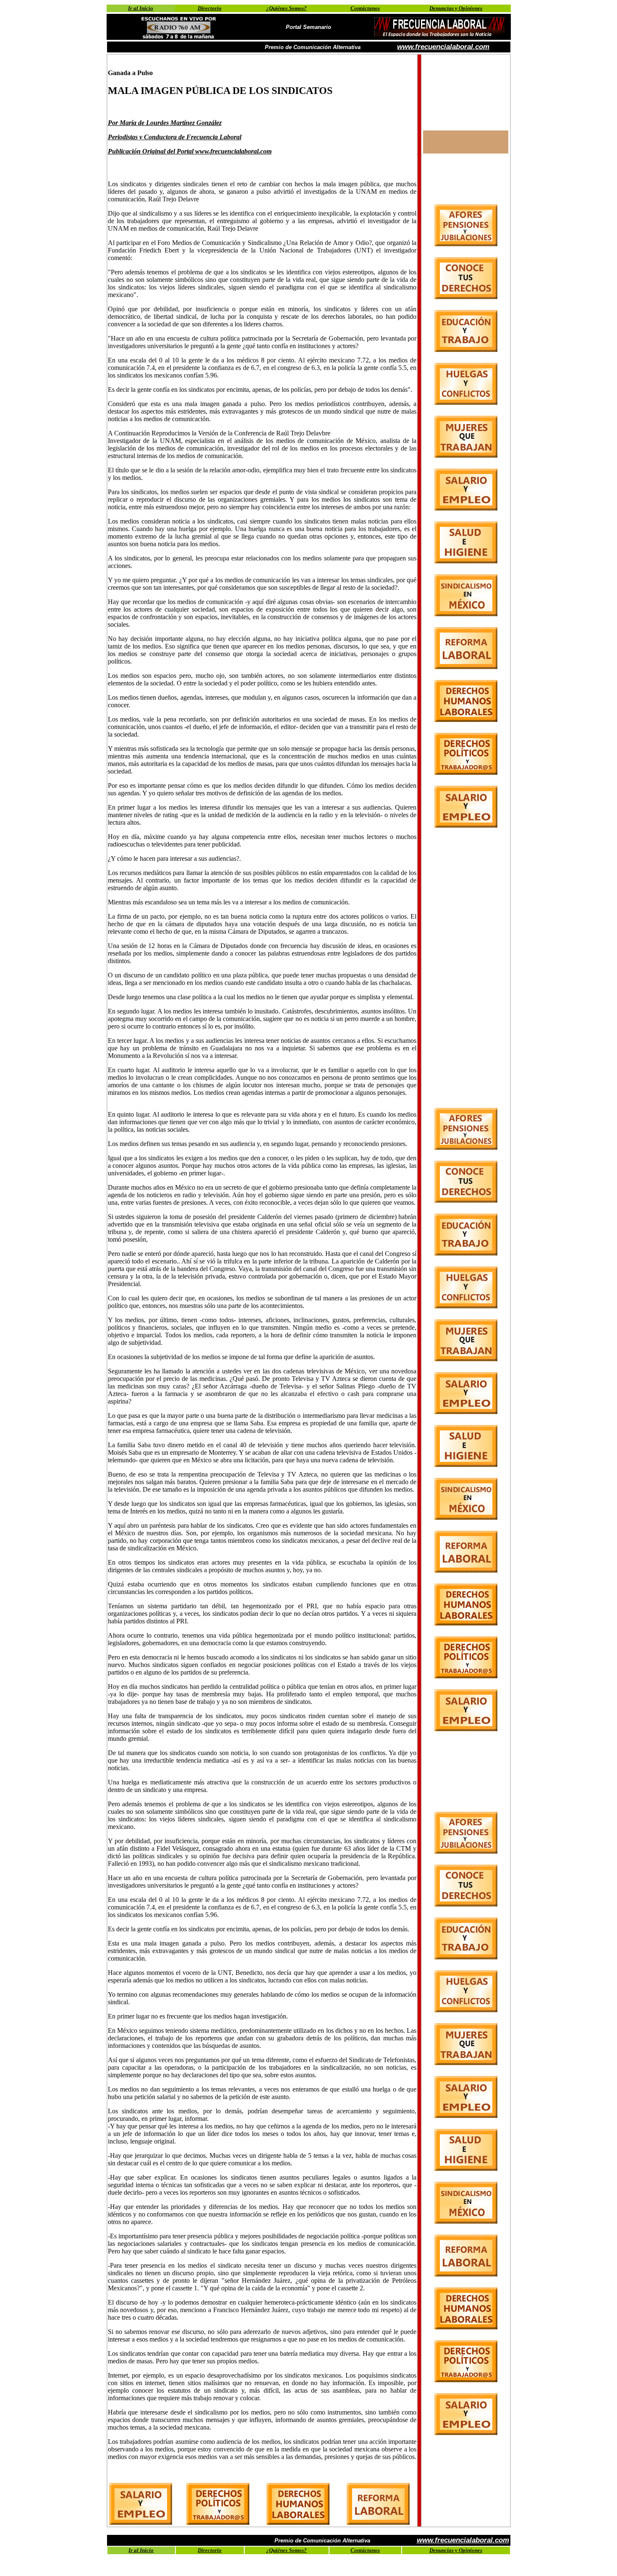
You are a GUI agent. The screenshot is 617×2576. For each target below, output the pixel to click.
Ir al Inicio (141, 8)
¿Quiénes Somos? (286, 8)
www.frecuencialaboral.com (443, 47)
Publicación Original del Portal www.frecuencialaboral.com (190, 151)
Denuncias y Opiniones (456, 8)
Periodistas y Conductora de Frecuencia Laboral (175, 137)
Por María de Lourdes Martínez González (165, 123)
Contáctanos (365, 8)
